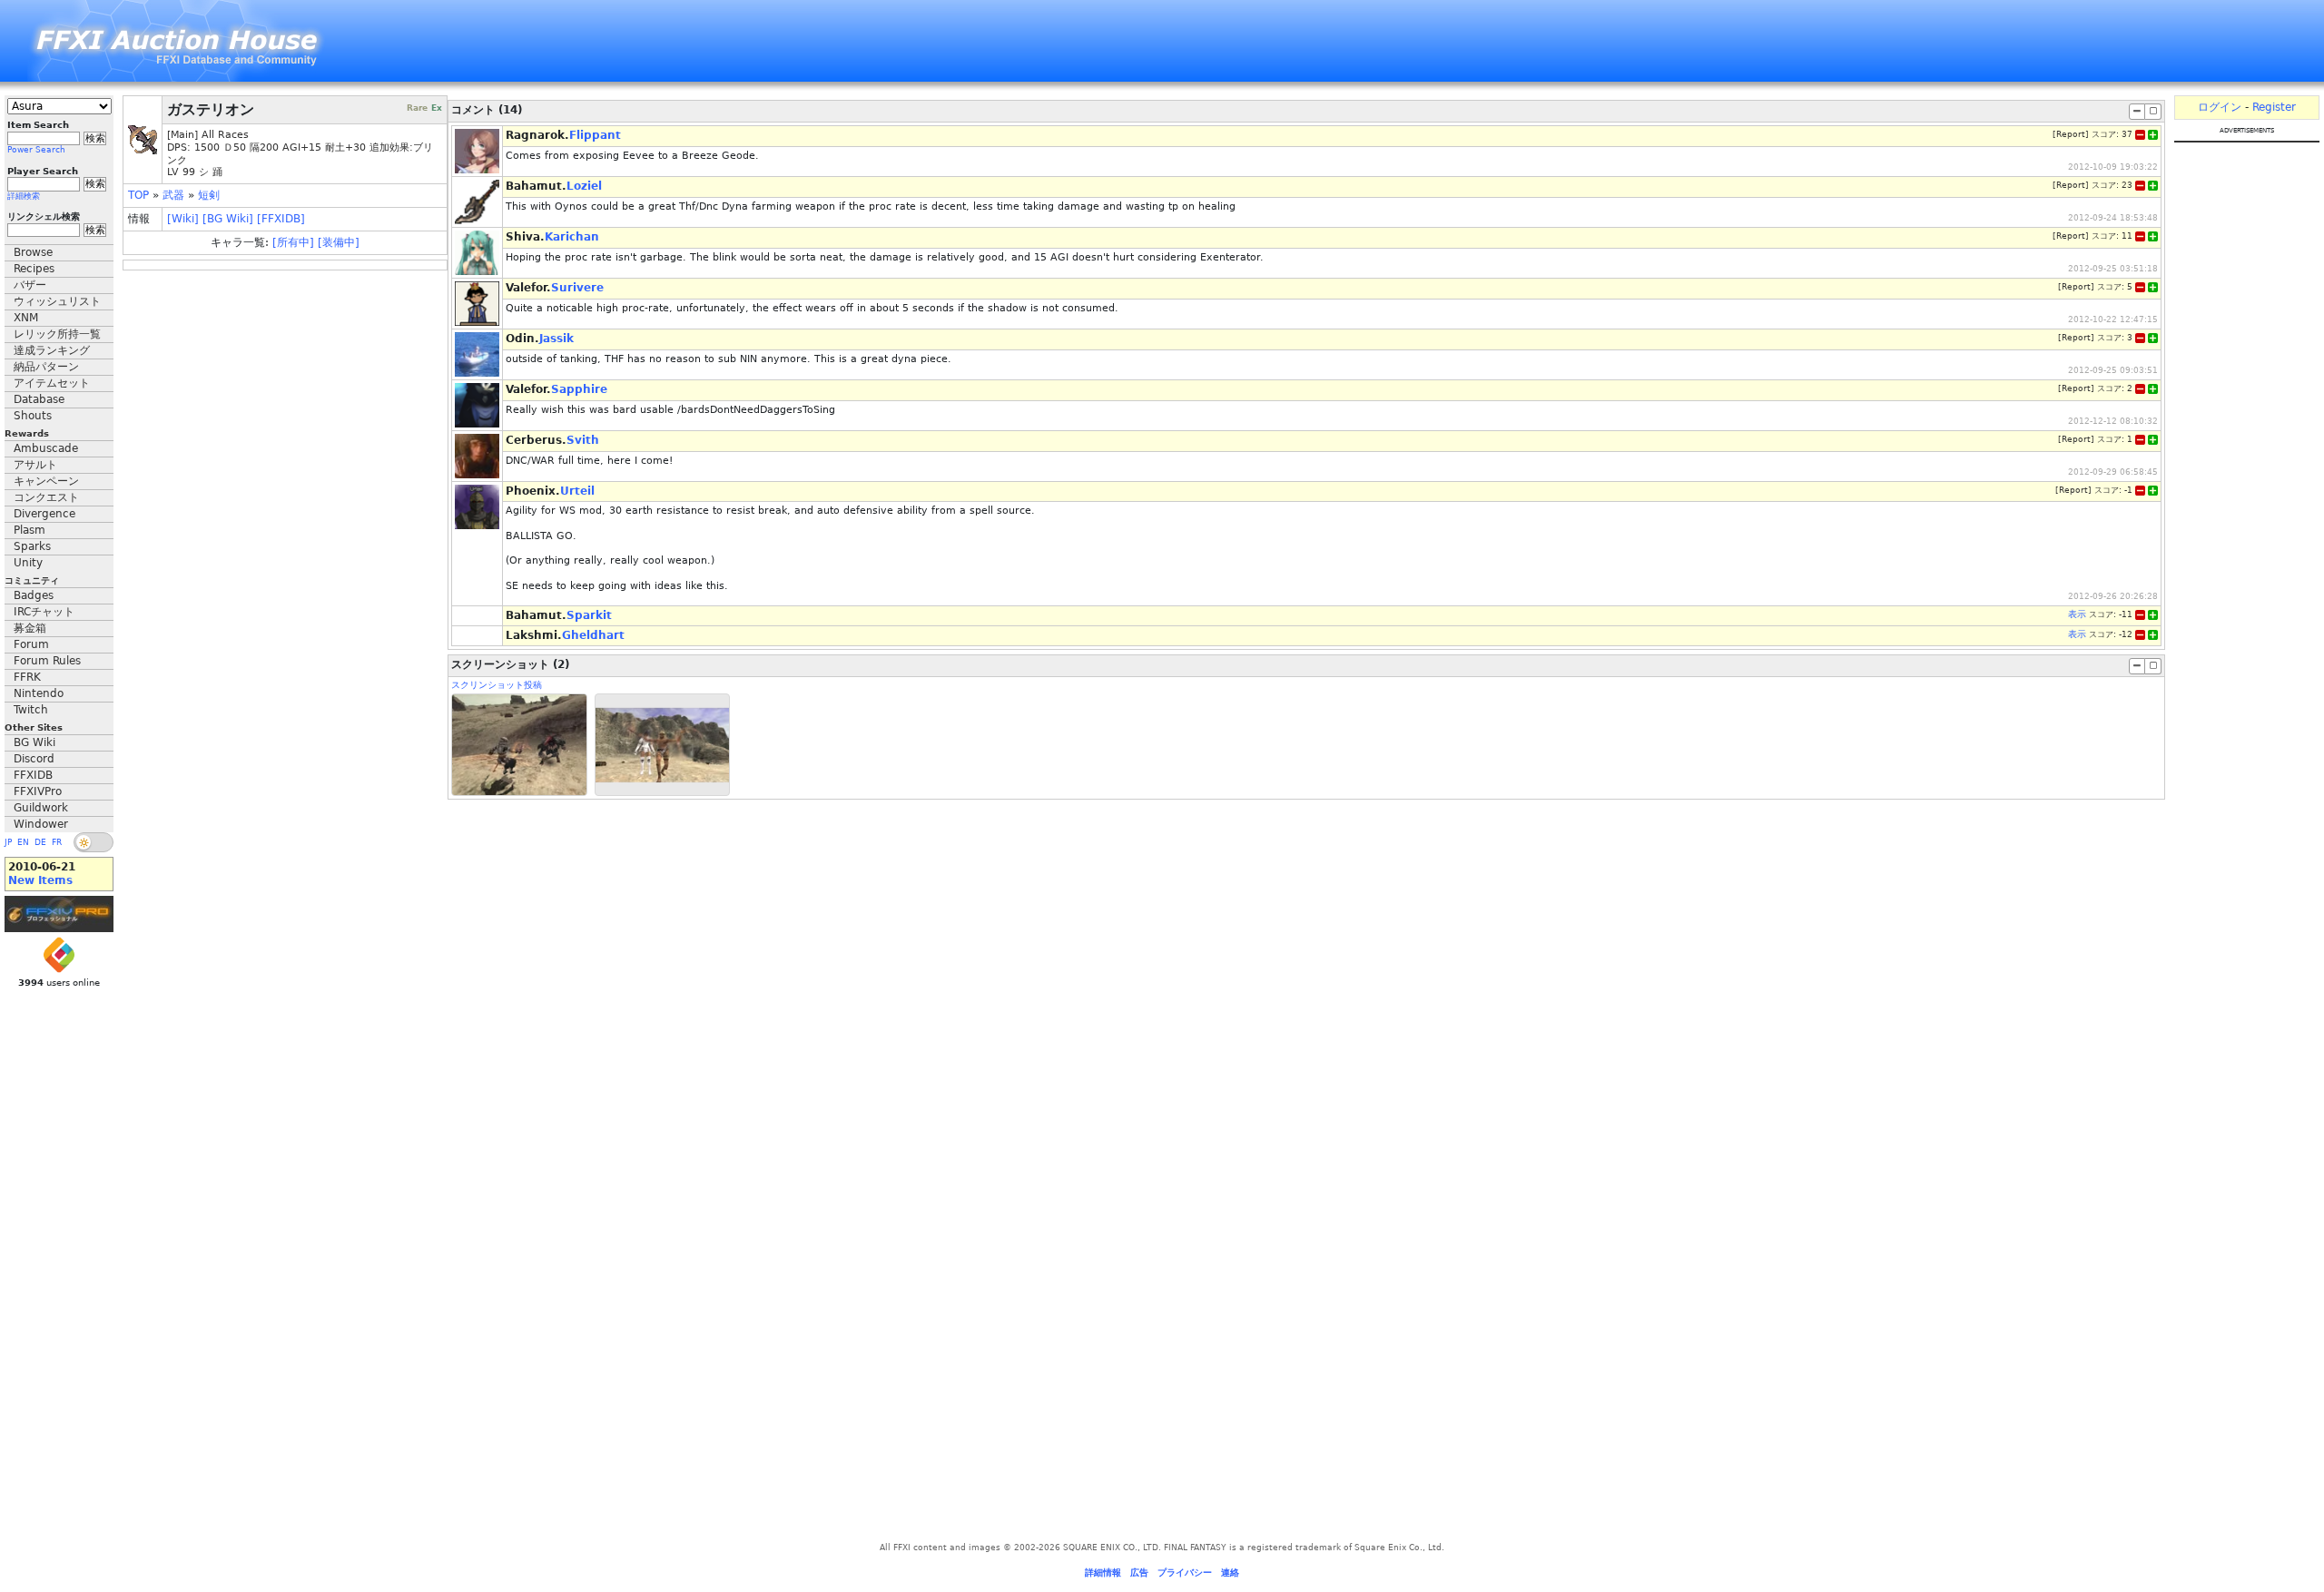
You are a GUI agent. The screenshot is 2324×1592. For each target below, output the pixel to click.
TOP (138, 195)
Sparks (32, 546)
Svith (583, 440)
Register (2274, 107)
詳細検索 (24, 196)
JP (8, 842)
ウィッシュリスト (57, 301)
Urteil (577, 491)
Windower (41, 824)
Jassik (556, 339)
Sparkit (589, 615)
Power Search (36, 150)
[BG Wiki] (228, 219)
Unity (28, 563)
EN (23, 842)
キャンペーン (46, 481)
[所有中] (293, 242)
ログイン (2220, 107)
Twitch (31, 710)
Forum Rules (47, 661)
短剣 (209, 195)
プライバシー (1185, 1572)
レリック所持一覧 (57, 334)
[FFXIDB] (281, 219)
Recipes (34, 269)
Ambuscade (46, 448)
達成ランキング (52, 350)
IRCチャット (44, 612)
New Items (40, 880)
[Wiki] (183, 219)
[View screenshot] (519, 745)
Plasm (30, 530)
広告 (1139, 1572)
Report (2071, 134)
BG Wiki (34, 742)
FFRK (27, 677)
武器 (173, 195)
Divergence (44, 514)
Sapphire (579, 389)
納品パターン (46, 367)
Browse (33, 252)
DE (40, 842)
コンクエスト (46, 497)
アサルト (35, 465)
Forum (31, 644)
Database (39, 399)
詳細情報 (1103, 1572)
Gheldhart (593, 635)
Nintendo (39, 693)
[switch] (94, 842)
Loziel (584, 186)
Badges (34, 595)
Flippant (595, 135)
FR (57, 842)
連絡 (1230, 1572)
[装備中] (339, 242)
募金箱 (30, 628)
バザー (30, 285)
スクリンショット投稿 (497, 685)
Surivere (577, 288)
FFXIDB (33, 775)
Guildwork (41, 808)
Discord (34, 759)
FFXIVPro (38, 791)
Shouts (33, 416)
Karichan (572, 237)
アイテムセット (52, 383)
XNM (26, 318)
